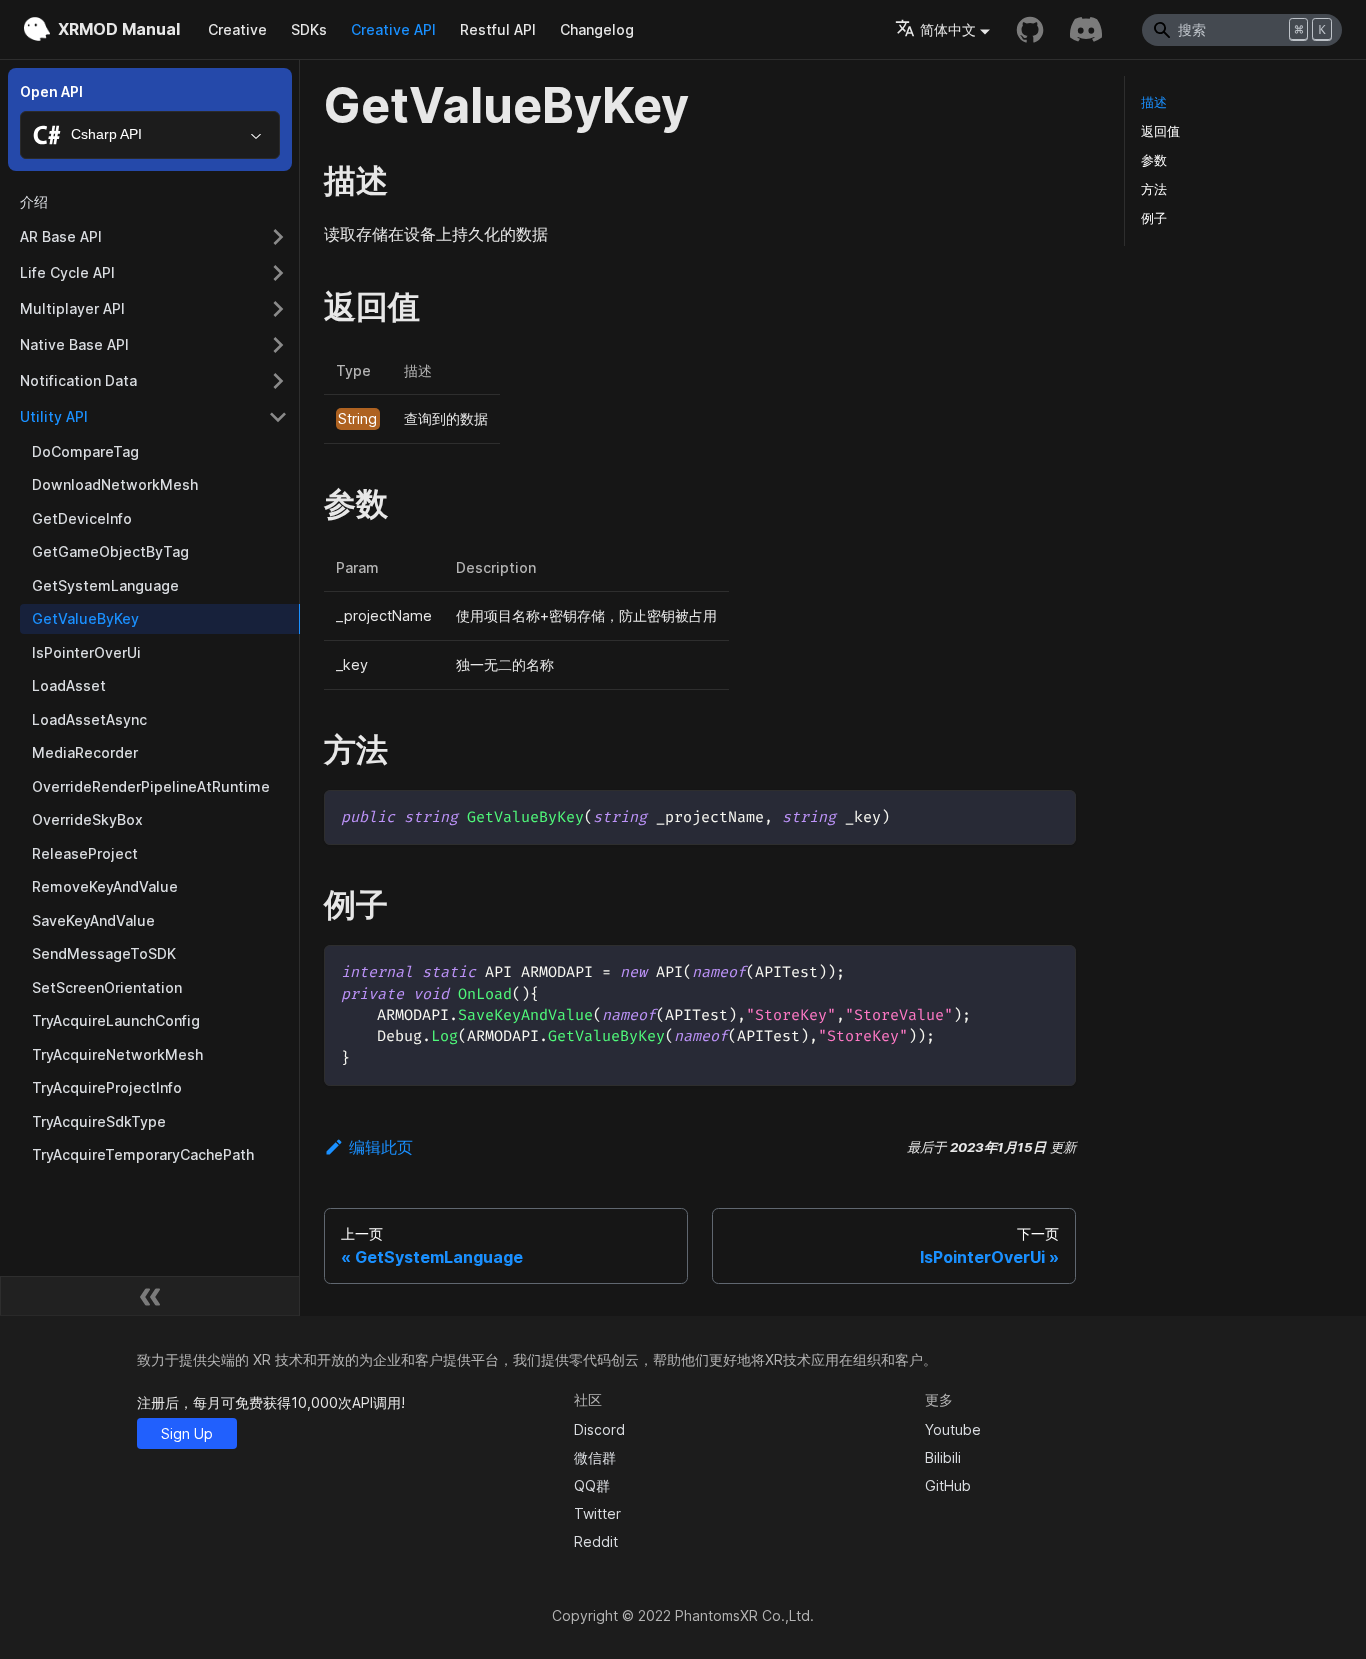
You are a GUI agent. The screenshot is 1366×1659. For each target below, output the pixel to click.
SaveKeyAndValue (93, 920)
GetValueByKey (85, 618)
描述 (1154, 102)
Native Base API (74, 344)
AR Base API (61, 236)
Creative (237, 29)
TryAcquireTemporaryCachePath (143, 1154)
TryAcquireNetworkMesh (117, 1054)
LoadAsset (69, 685)
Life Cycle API (67, 272)
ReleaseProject (85, 853)
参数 (1154, 160)
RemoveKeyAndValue (105, 886)
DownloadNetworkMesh (115, 484)
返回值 (1160, 131)
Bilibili (943, 1457)
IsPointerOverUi (86, 652)
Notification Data (78, 380)
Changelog (597, 29)
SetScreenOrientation (107, 987)
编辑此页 (381, 1147)
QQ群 (592, 1485)
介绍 (34, 201)
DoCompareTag (85, 451)
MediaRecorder (85, 752)
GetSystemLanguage (105, 585)
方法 (1154, 189)
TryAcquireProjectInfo (107, 1087)
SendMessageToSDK (104, 953)
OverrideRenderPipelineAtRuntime (151, 786)
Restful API (498, 29)
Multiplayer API (72, 308)
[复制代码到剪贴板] (1051, 814)
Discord (599, 1429)
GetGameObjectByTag (110, 551)
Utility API (54, 416)
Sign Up (187, 1433)
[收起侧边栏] (150, 1296)
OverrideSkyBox (87, 819)
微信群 (595, 1457)
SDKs (309, 29)
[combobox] (150, 135)
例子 (1154, 218)
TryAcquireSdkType (99, 1121)
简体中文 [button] (948, 29)
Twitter (597, 1513)
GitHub (948, 1485)
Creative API (393, 29)
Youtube (953, 1429)
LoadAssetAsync (89, 719)
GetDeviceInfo (82, 518)
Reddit (596, 1541)
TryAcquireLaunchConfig (116, 1020)
